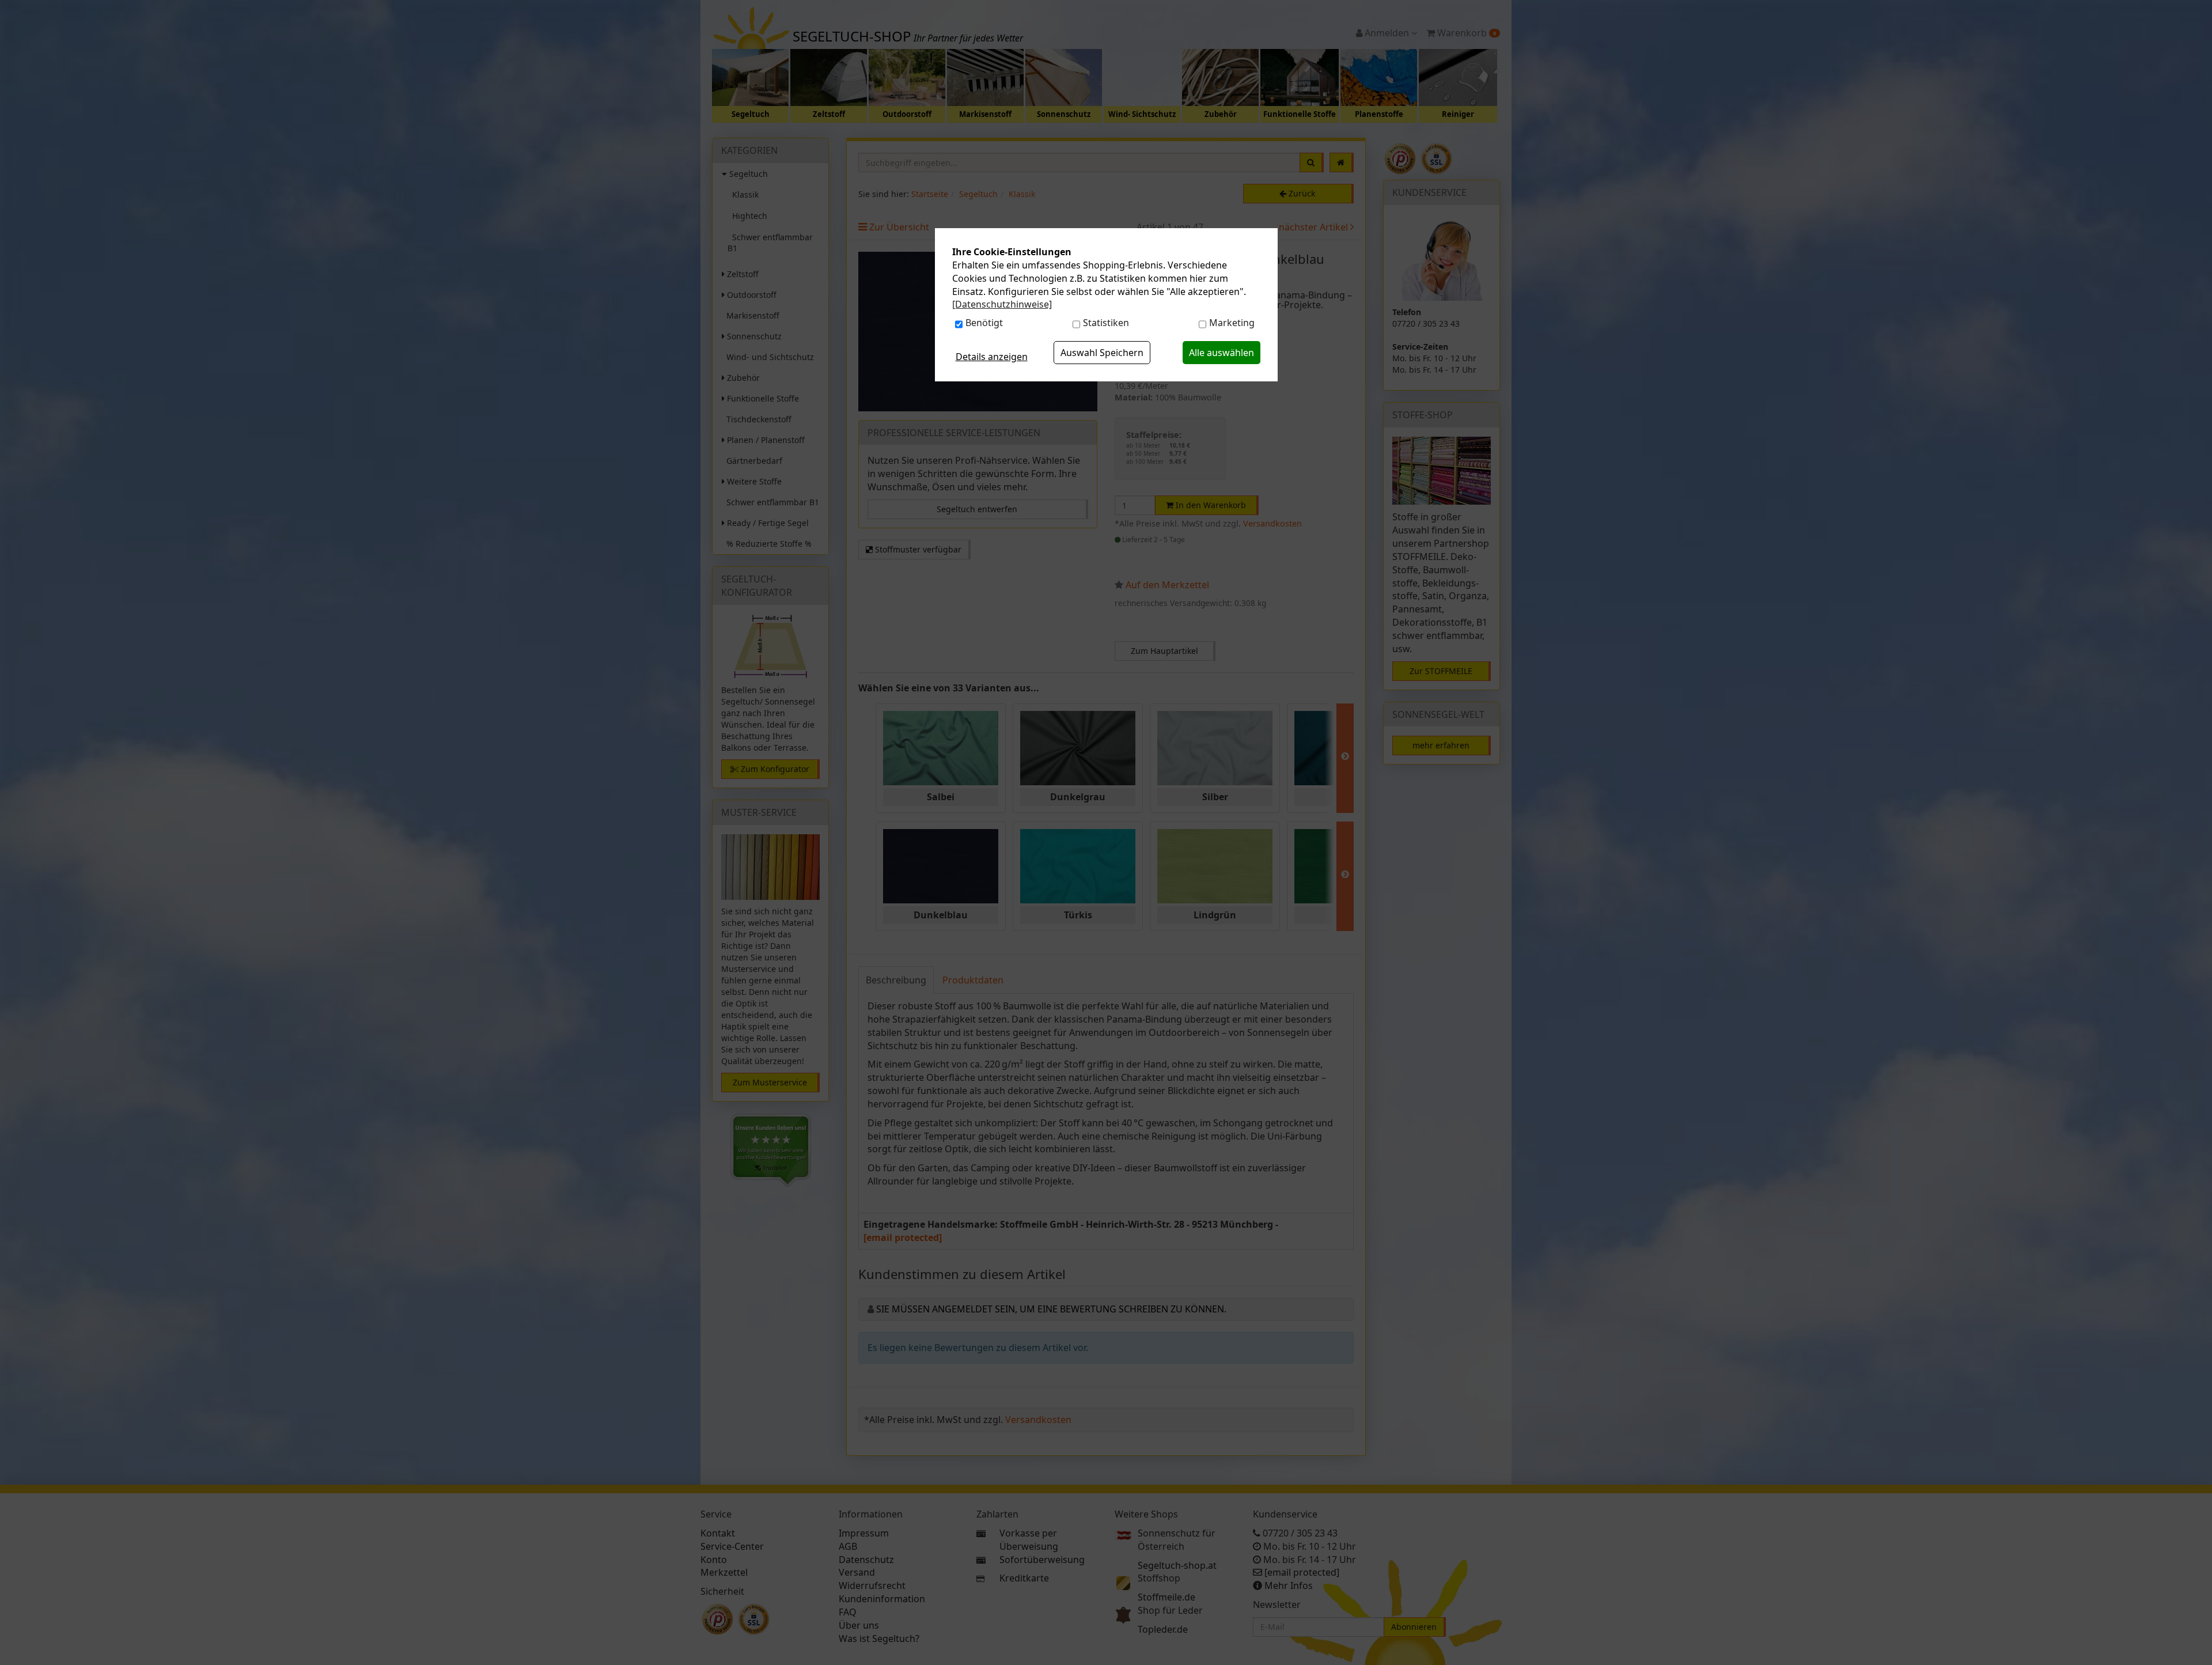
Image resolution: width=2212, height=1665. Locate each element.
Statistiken (1106, 323)
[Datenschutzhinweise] (1002, 304)
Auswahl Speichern (1102, 353)
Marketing (1232, 323)
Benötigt (984, 323)
